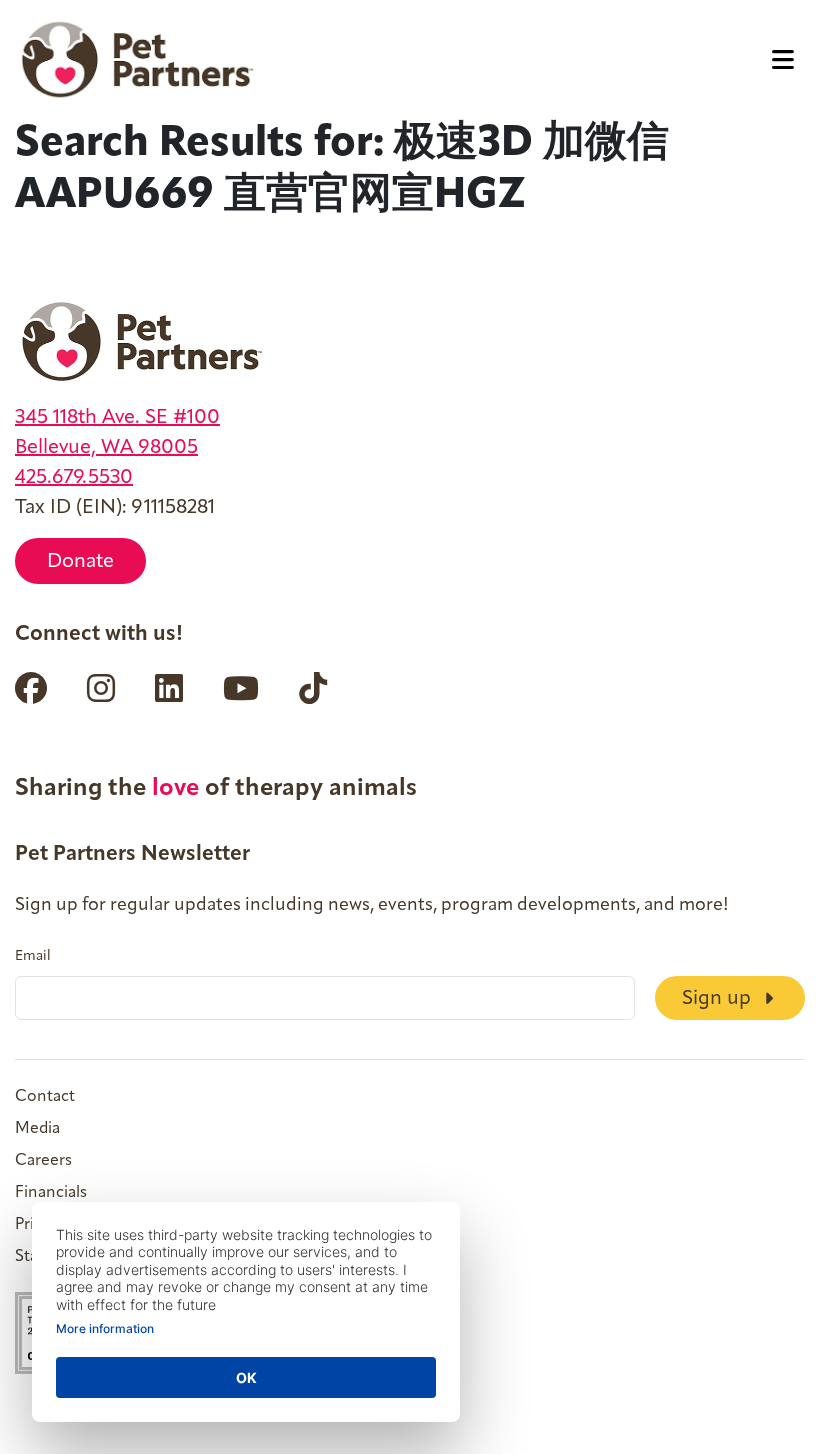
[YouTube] (241, 688)
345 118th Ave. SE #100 (117, 418)
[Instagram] (101, 688)
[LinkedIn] (169, 688)
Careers (43, 1161)
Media (37, 1129)
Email (33, 957)
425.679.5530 (74, 478)
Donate (80, 562)
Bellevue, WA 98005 (106, 448)
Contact (45, 1097)
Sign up (719, 999)
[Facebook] (31, 688)
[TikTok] (313, 688)
